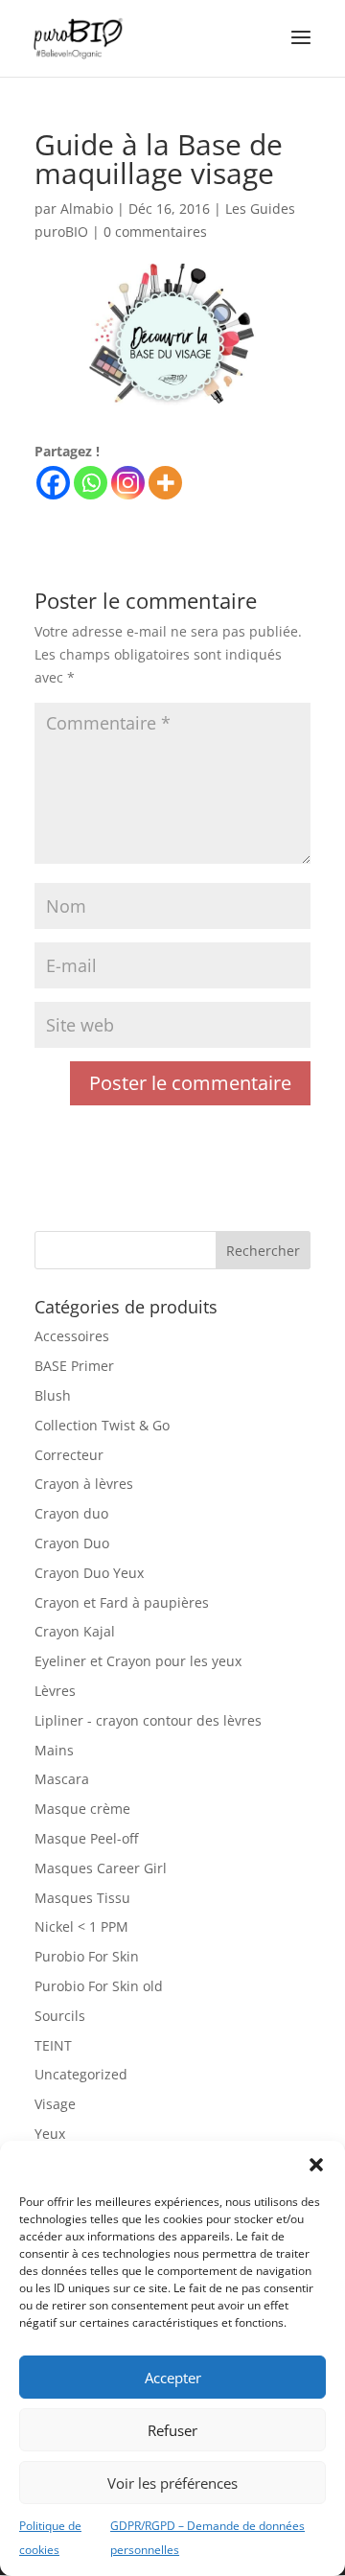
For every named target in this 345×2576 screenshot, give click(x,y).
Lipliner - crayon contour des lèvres (148, 1720)
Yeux (50, 2134)
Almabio (87, 209)
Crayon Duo (72, 1543)
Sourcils (60, 2016)
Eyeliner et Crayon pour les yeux (138, 1661)
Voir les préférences (172, 2483)
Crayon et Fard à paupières (122, 1602)
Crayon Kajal (75, 1631)
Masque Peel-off (86, 1838)
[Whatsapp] (91, 483)
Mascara (62, 1779)
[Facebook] (53, 483)
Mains (54, 1750)
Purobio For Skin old (99, 1986)
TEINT (53, 2045)
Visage (55, 2104)
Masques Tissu (82, 1898)
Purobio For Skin (87, 1956)
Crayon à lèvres (84, 1484)
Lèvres (55, 1691)
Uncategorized (81, 2074)
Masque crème (82, 1809)
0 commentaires (155, 232)
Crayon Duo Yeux (89, 1573)
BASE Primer (74, 1366)
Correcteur (69, 1455)
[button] (316, 2165)
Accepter (173, 2378)
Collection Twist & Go (102, 1425)
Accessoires (72, 1336)
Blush (53, 1395)
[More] (165, 483)
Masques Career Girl (101, 1868)
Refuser (172, 2430)
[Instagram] (128, 483)
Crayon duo (71, 1513)
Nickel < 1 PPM (81, 1926)
